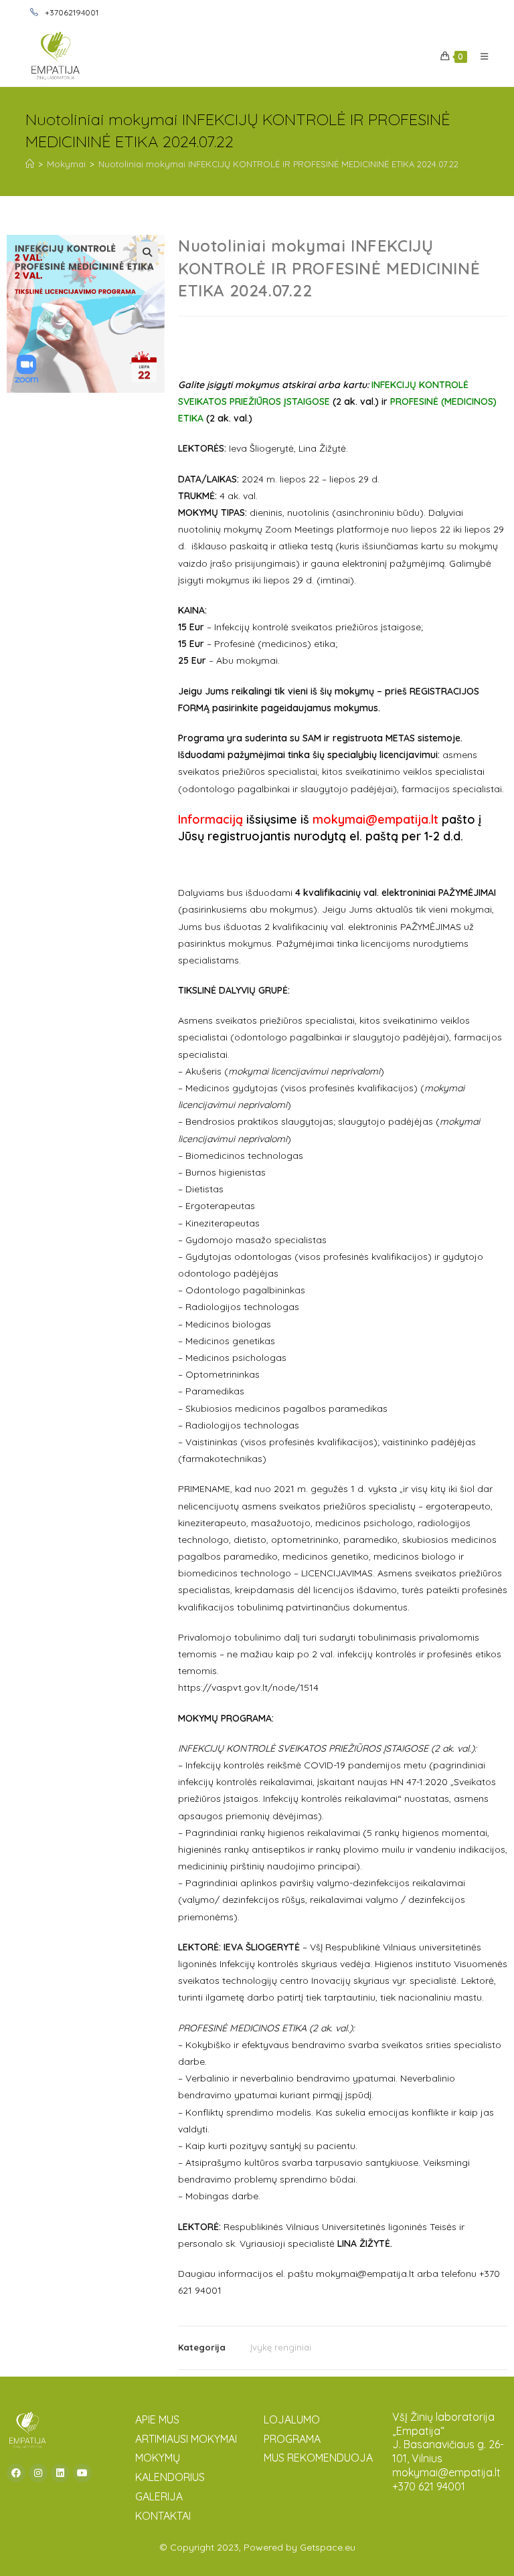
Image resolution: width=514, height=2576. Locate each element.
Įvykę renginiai (281, 2347)
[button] (147, 252)
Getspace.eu (328, 2547)
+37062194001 (71, 12)
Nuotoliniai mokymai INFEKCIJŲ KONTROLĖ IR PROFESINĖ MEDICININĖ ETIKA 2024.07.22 (278, 164)
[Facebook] (16, 2473)
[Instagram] (38, 2473)
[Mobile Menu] (480, 56)
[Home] (30, 164)
